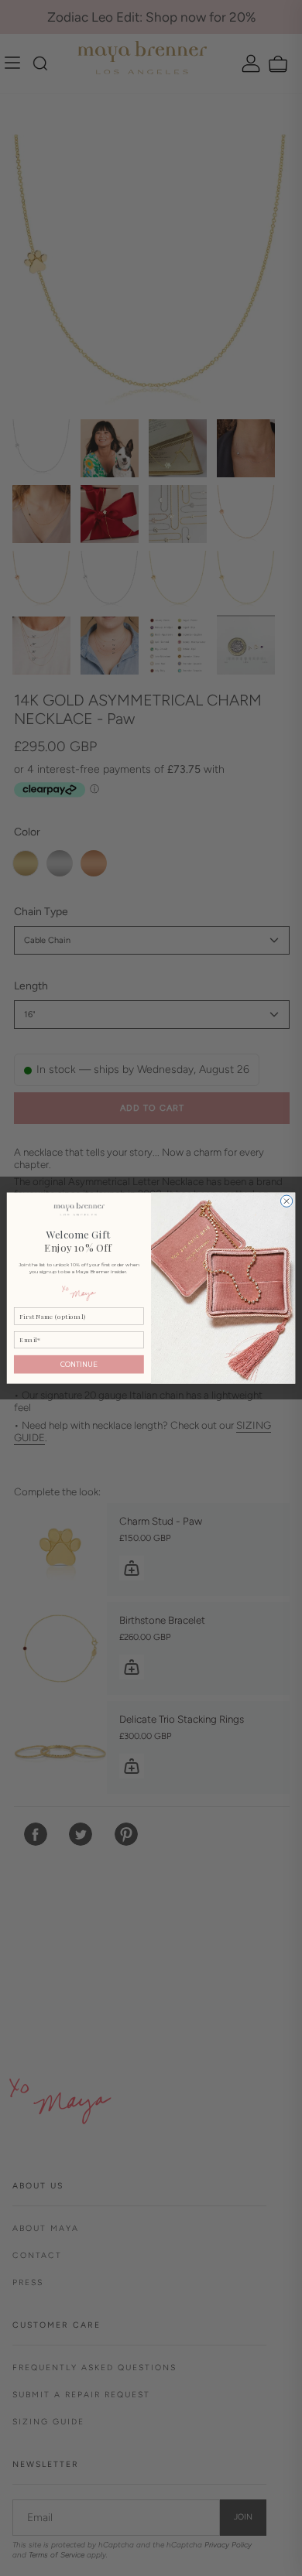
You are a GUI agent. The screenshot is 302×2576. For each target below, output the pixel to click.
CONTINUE (79, 1364)
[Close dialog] (286, 1201)
